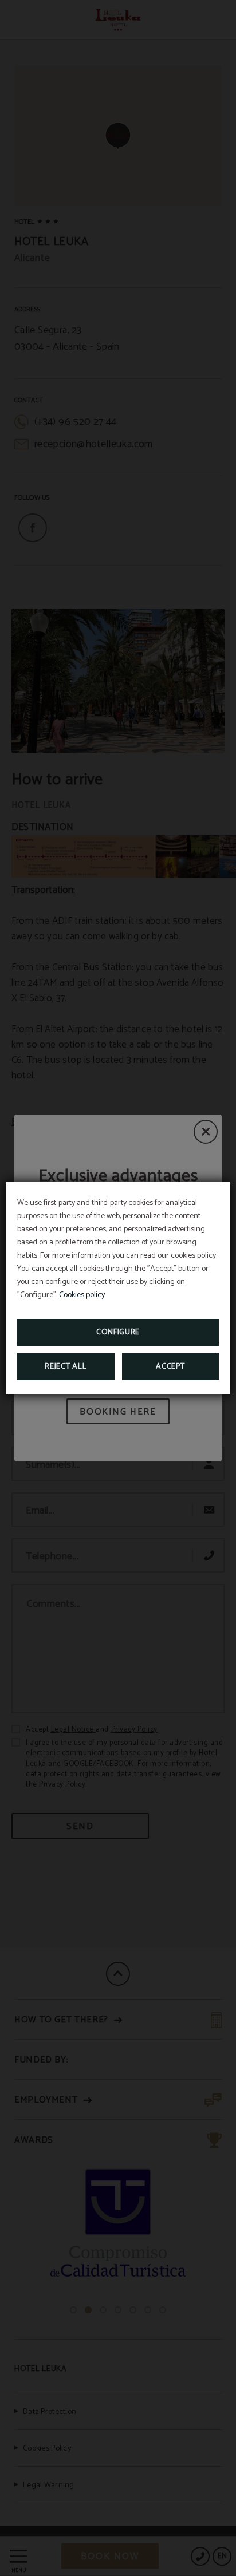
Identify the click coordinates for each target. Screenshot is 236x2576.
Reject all (66, 1367)
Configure (118, 1332)
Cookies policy (82, 1295)
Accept (170, 1367)
